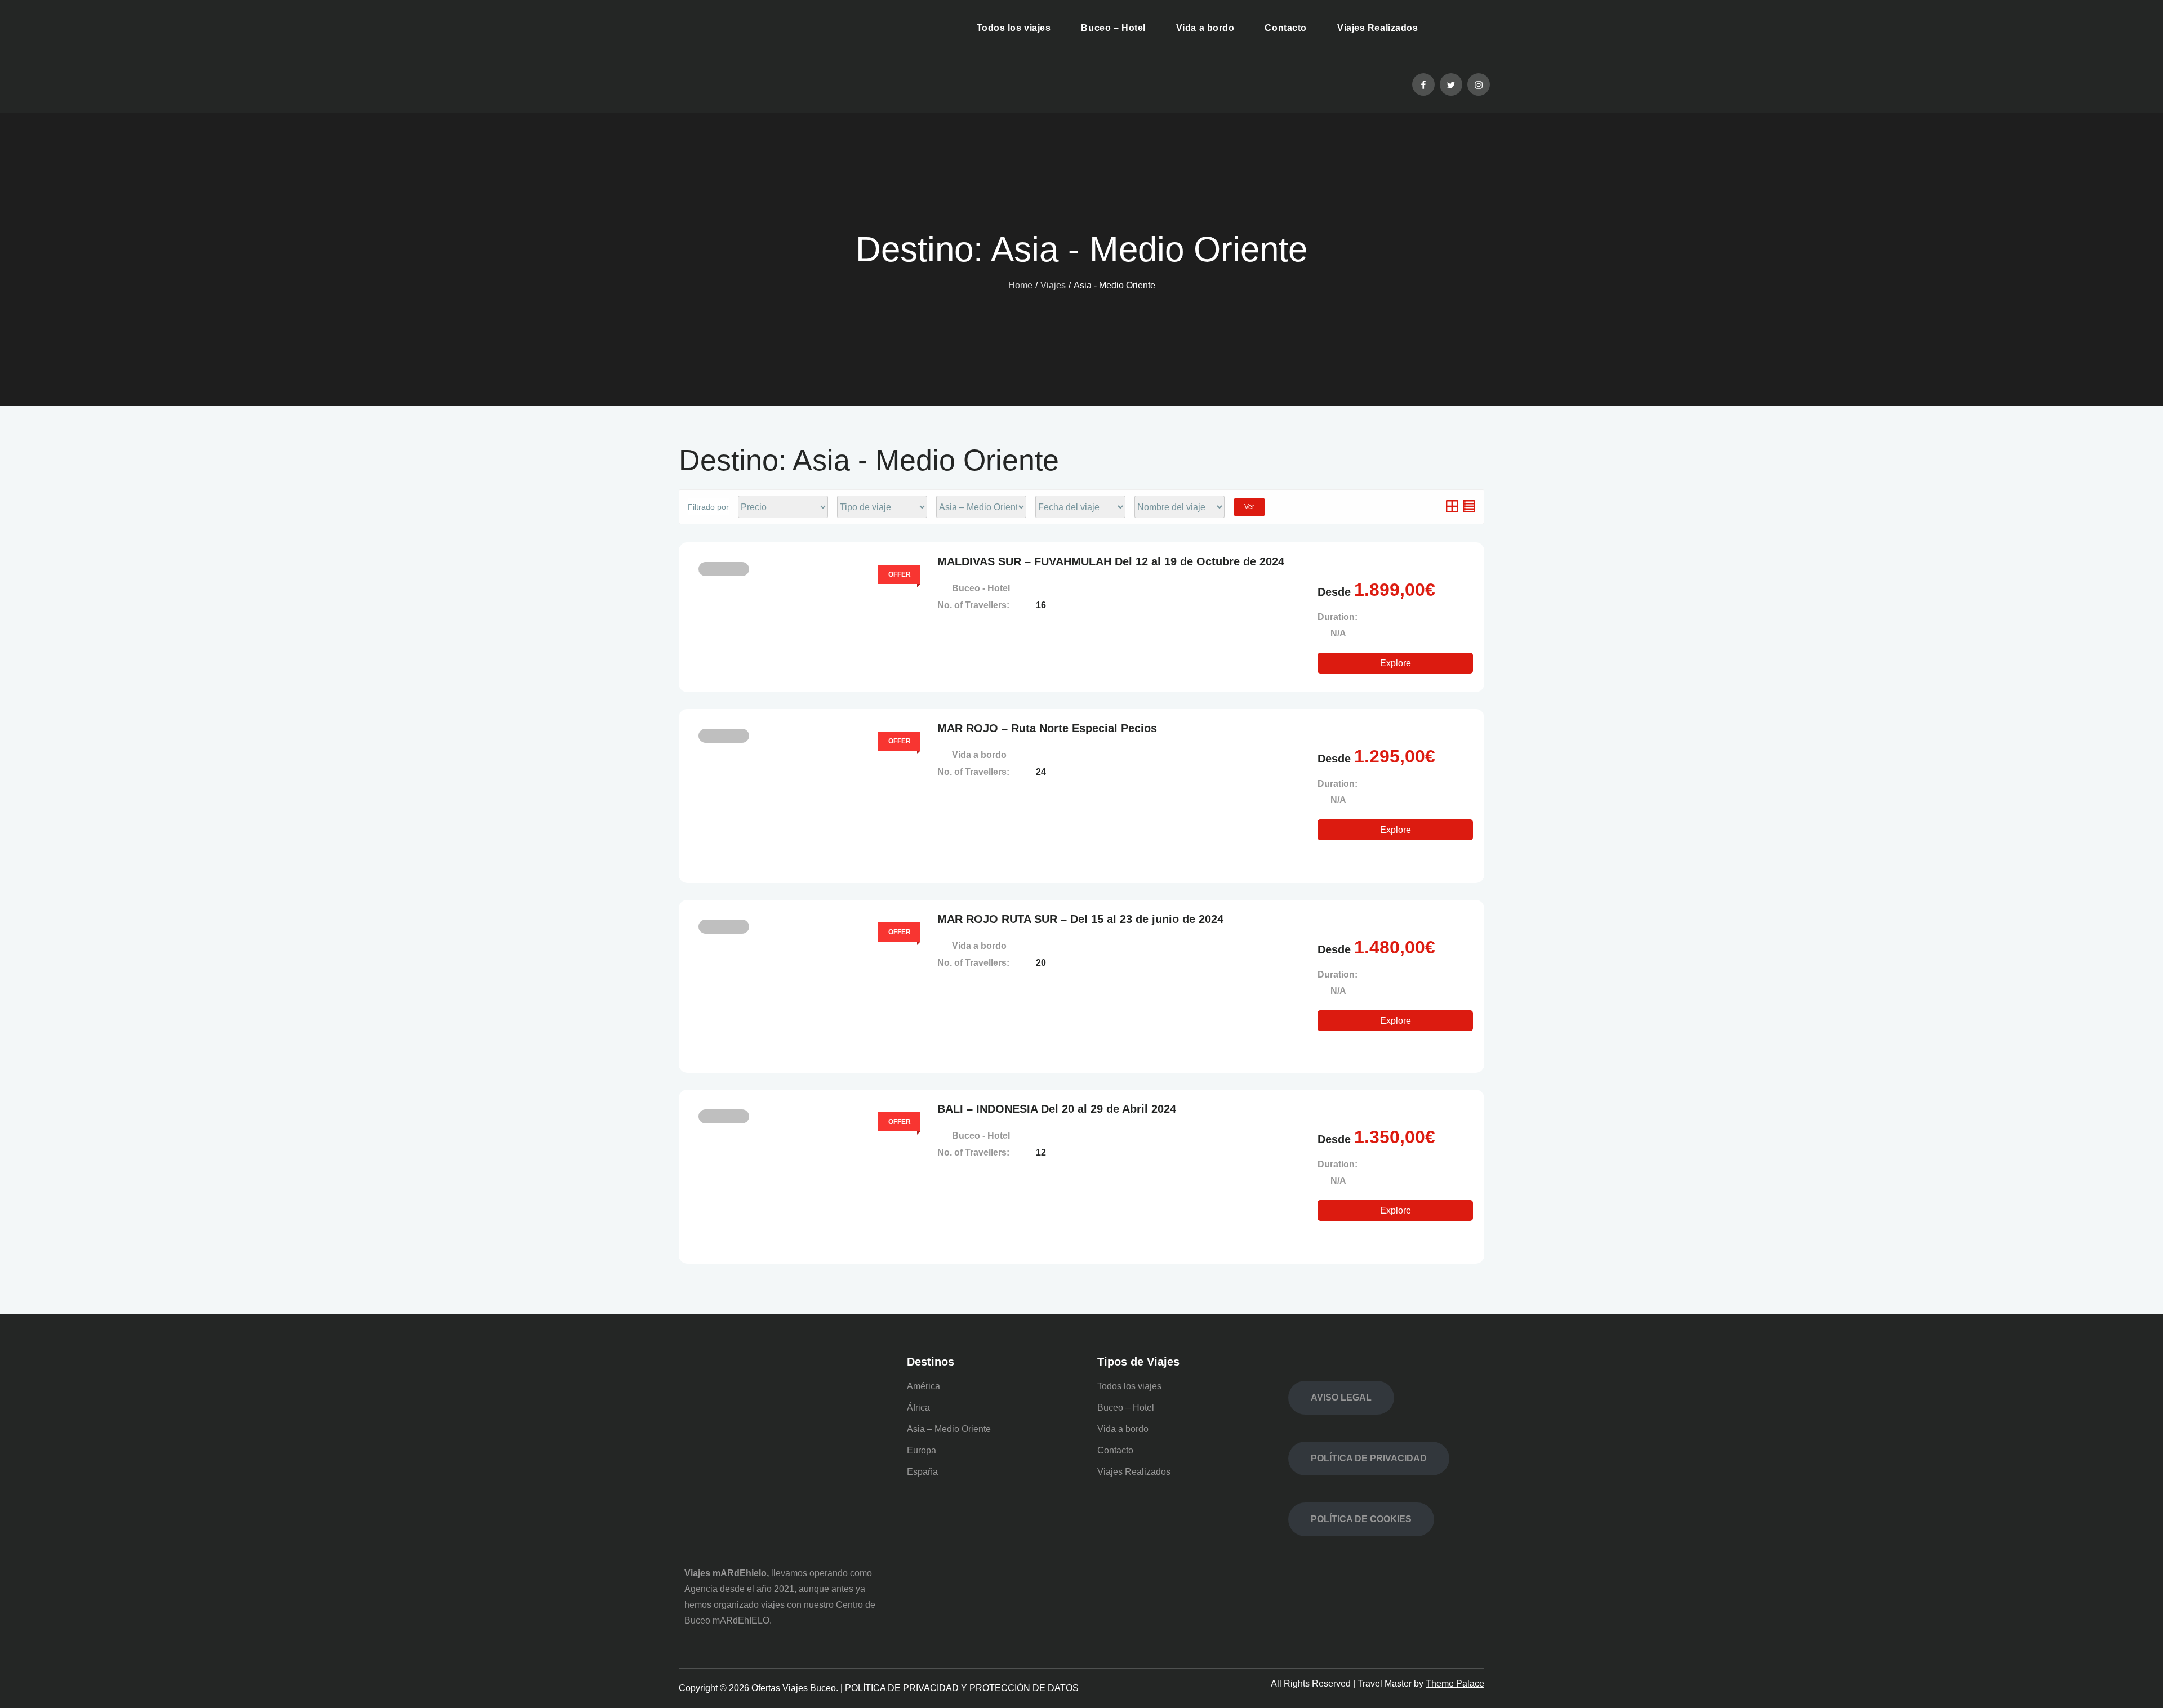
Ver (1249, 507)
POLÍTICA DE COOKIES (1361, 1519)
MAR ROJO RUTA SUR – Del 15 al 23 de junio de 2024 (1080, 919)
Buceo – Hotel (1113, 28)
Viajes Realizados (1378, 28)
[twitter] (1451, 84)
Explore (1396, 663)
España (922, 1472)
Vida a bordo (1205, 28)
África (918, 1408)
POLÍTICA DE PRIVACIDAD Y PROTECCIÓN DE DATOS (962, 1688)
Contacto (1285, 28)
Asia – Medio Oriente (949, 1429)
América (923, 1386)
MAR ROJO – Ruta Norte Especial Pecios (1047, 728)
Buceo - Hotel (981, 588)
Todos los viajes (1014, 28)
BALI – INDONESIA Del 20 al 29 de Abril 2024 (1057, 1109)
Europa (922, 1450)
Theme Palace (1455, 1684)
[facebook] (1423, 84)
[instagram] (1479, 84)
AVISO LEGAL (1341, 1397)
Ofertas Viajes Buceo (794, 1688)
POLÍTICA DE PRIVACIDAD (1369, 1458)
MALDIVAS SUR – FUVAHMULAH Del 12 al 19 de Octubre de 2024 (1111, 561)
